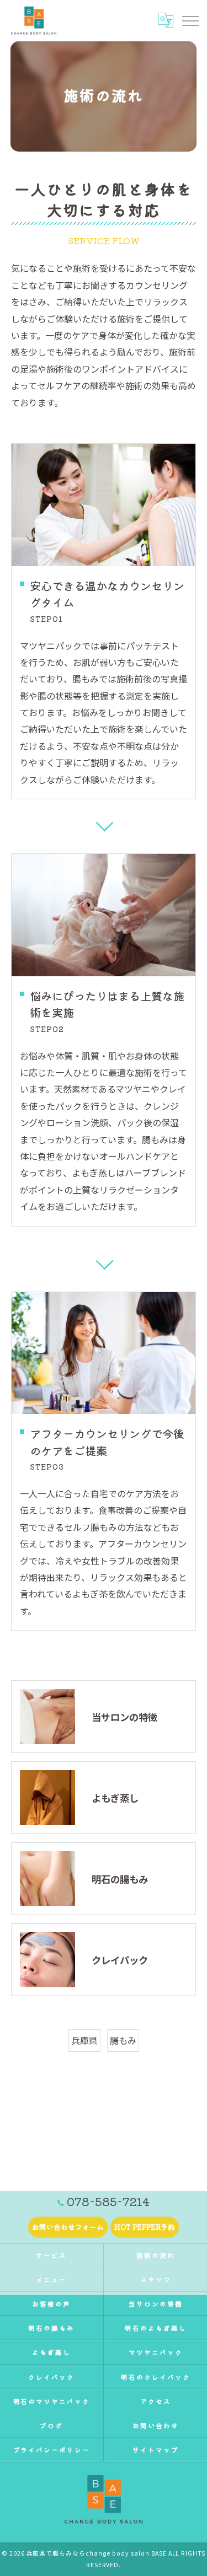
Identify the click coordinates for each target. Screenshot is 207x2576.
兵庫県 (84, 2040)
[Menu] (190, 20)
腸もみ (123, 2040)
